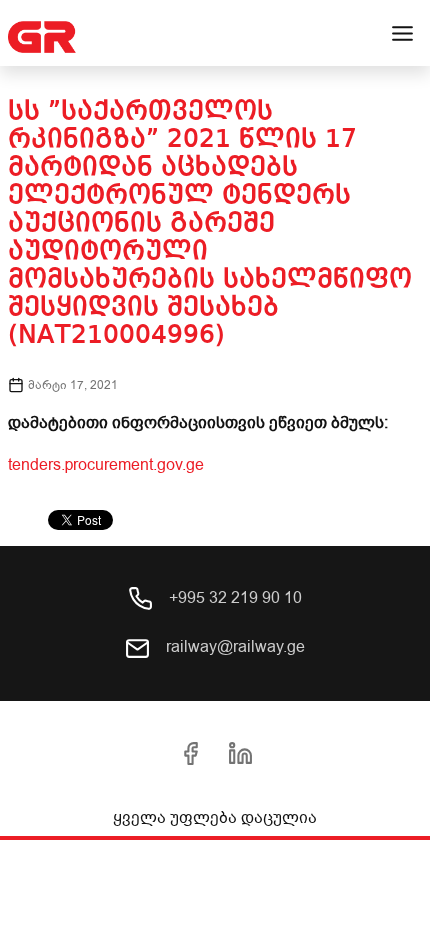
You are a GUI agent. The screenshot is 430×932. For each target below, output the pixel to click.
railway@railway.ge (233, 647)
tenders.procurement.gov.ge (106, 465)
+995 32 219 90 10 (233, 598)
